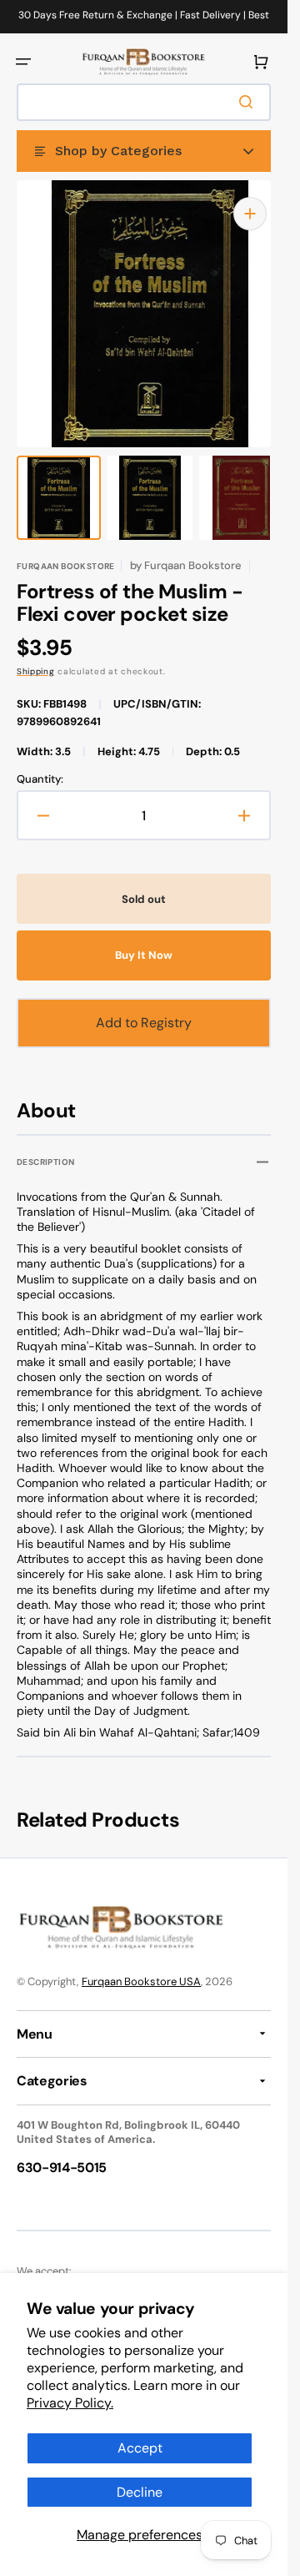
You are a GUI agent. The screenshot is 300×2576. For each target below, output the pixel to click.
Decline (140, 2492)
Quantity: (40, 763)
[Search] (249, 102)
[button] (23, 62)
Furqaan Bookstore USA (141, 1966)
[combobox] (144, 102)
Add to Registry (144, 1006)
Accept (140, 2448)
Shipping (36, 655)
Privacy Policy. (70, 2403)
